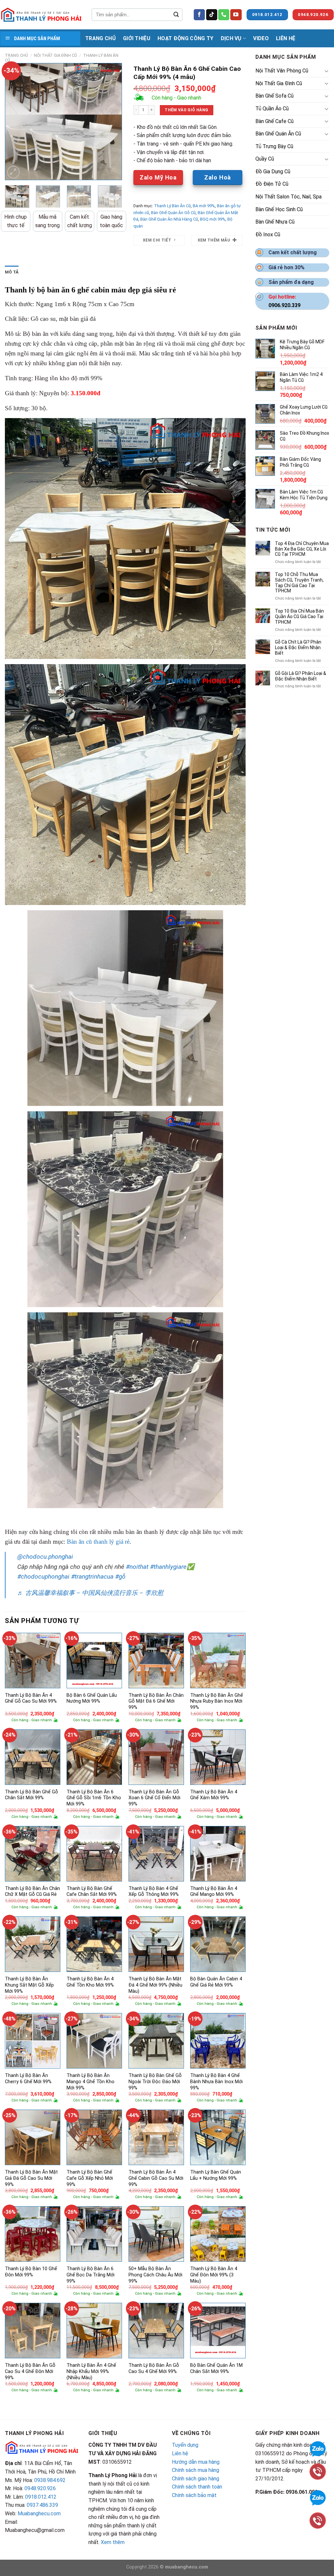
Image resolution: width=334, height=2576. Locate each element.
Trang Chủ (100, 38)
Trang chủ (16, 55)
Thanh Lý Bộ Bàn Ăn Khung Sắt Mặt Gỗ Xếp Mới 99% (29, 1985)
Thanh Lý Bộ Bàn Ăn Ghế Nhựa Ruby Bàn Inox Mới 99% (217, 1701)
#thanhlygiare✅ (172, 1567)
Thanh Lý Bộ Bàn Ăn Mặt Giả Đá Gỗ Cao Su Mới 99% (31, 2178)
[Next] (112, 121)
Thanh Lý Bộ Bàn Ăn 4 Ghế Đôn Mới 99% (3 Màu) (214, 2275)
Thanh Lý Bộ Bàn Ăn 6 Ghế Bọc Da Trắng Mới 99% (91, 2275)
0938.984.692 (50, 2480)
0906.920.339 (284, 305)
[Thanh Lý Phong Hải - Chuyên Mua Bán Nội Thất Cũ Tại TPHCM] (41, 15)
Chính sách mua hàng (196, 2470)
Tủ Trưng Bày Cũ (274, 146)
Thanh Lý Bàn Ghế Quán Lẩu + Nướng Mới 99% (216, 2175)
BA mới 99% (204, 206)
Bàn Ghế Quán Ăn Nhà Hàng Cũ (169, 219)
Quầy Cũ (265, 159)
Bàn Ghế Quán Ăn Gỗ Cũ (173, 213)
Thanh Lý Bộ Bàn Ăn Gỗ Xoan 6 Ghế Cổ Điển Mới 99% (154, 1798)
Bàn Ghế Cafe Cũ (274, 121)
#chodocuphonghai (43, 1577)
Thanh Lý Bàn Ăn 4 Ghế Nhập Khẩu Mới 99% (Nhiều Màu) (91, 2371)
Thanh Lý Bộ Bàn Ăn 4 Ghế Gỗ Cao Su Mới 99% (31, 1698)
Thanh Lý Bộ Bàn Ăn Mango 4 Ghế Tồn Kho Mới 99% (91, 2082)
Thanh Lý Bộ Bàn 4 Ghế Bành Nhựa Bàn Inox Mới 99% (216, 2082)
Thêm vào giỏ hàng (186, 110)
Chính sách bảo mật (194, 2495)
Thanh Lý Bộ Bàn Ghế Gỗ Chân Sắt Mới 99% (31, 1795)
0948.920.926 (40, 2488)
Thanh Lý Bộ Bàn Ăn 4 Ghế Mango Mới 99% (214, 1892)
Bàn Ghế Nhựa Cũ (275, 222)
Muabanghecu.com (39, 2514)
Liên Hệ (286, 38)
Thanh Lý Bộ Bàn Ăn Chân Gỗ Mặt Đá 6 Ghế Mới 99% (156, 1701)
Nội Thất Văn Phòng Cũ (282, 71)
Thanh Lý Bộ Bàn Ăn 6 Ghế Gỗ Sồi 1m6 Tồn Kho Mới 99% (94, 1798)
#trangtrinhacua (92, 1577)
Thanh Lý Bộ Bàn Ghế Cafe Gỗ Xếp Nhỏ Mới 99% (90, 2178)
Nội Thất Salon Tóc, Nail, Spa (288, 197)
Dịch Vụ (231, 38)
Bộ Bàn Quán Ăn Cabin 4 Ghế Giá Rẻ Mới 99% (216, 1982)
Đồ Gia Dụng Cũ (273, 172)
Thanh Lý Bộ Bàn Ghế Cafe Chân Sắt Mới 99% (92, 1892)
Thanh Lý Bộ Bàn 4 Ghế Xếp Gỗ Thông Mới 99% (154, 1892)
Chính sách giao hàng (196, 2479)
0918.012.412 (41, 2497)
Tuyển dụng (185, 2445)
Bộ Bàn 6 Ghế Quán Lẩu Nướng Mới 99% (92, 1698)
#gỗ (120, 1577)
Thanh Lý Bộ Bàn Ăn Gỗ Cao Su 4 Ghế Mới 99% (154, 2368)
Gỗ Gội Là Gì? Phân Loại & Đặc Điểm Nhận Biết (301, 676)
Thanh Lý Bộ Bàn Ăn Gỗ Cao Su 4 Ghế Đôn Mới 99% (30, 2371)
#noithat (137, 1567)
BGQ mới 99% (213, 219)
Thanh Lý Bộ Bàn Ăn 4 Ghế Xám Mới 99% (214, 1795)
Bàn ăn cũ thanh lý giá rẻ (98, 1542)
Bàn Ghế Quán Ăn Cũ (278, 134)
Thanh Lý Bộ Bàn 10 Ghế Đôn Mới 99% (31, 2272)
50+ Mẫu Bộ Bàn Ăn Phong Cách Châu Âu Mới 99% (155, 2275)
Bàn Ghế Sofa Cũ (274, 96)
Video (261, 38)
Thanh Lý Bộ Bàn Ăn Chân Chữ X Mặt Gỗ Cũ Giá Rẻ (32, 1892)
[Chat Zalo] (318, 2497)
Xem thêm (113, 2542)
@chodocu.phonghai (45, 1557)
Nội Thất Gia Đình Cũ (55, 55)
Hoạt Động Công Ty (185, 38)
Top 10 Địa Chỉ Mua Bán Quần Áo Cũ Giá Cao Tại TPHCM (299, 617)
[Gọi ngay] (318, 2520)
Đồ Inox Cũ (268, 234)
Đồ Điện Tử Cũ (272, 184)
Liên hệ (180, 2453)
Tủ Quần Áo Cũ (272, 109)
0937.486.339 (42, 2505)
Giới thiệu (137, 38)
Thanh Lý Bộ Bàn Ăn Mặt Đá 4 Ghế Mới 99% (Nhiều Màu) (155, 1985)
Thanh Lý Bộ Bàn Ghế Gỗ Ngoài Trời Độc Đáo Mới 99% (155, 2082)
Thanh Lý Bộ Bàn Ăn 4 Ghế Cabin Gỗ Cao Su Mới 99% (156, 2178)
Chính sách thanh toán (197, 2487)
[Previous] (15, 121)
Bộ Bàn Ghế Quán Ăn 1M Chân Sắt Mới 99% (216, 2368)
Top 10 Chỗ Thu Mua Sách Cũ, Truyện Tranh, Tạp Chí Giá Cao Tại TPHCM (299, 583)
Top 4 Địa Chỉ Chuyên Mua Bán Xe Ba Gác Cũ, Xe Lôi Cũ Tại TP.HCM (302, 549)
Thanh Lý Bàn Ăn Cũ (172, 206)
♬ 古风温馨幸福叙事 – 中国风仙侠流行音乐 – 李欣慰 (90, 1593)
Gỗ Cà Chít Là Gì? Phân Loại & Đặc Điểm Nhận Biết (298, 648)
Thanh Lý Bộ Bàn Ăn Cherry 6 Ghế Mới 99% (28, 2079)
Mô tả (12, 272)
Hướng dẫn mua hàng (196, 2462)
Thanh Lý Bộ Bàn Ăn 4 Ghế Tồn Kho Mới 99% (90, 1982)
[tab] (12, 272)
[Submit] (176, 15)
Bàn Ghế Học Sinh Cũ (279, 209)
